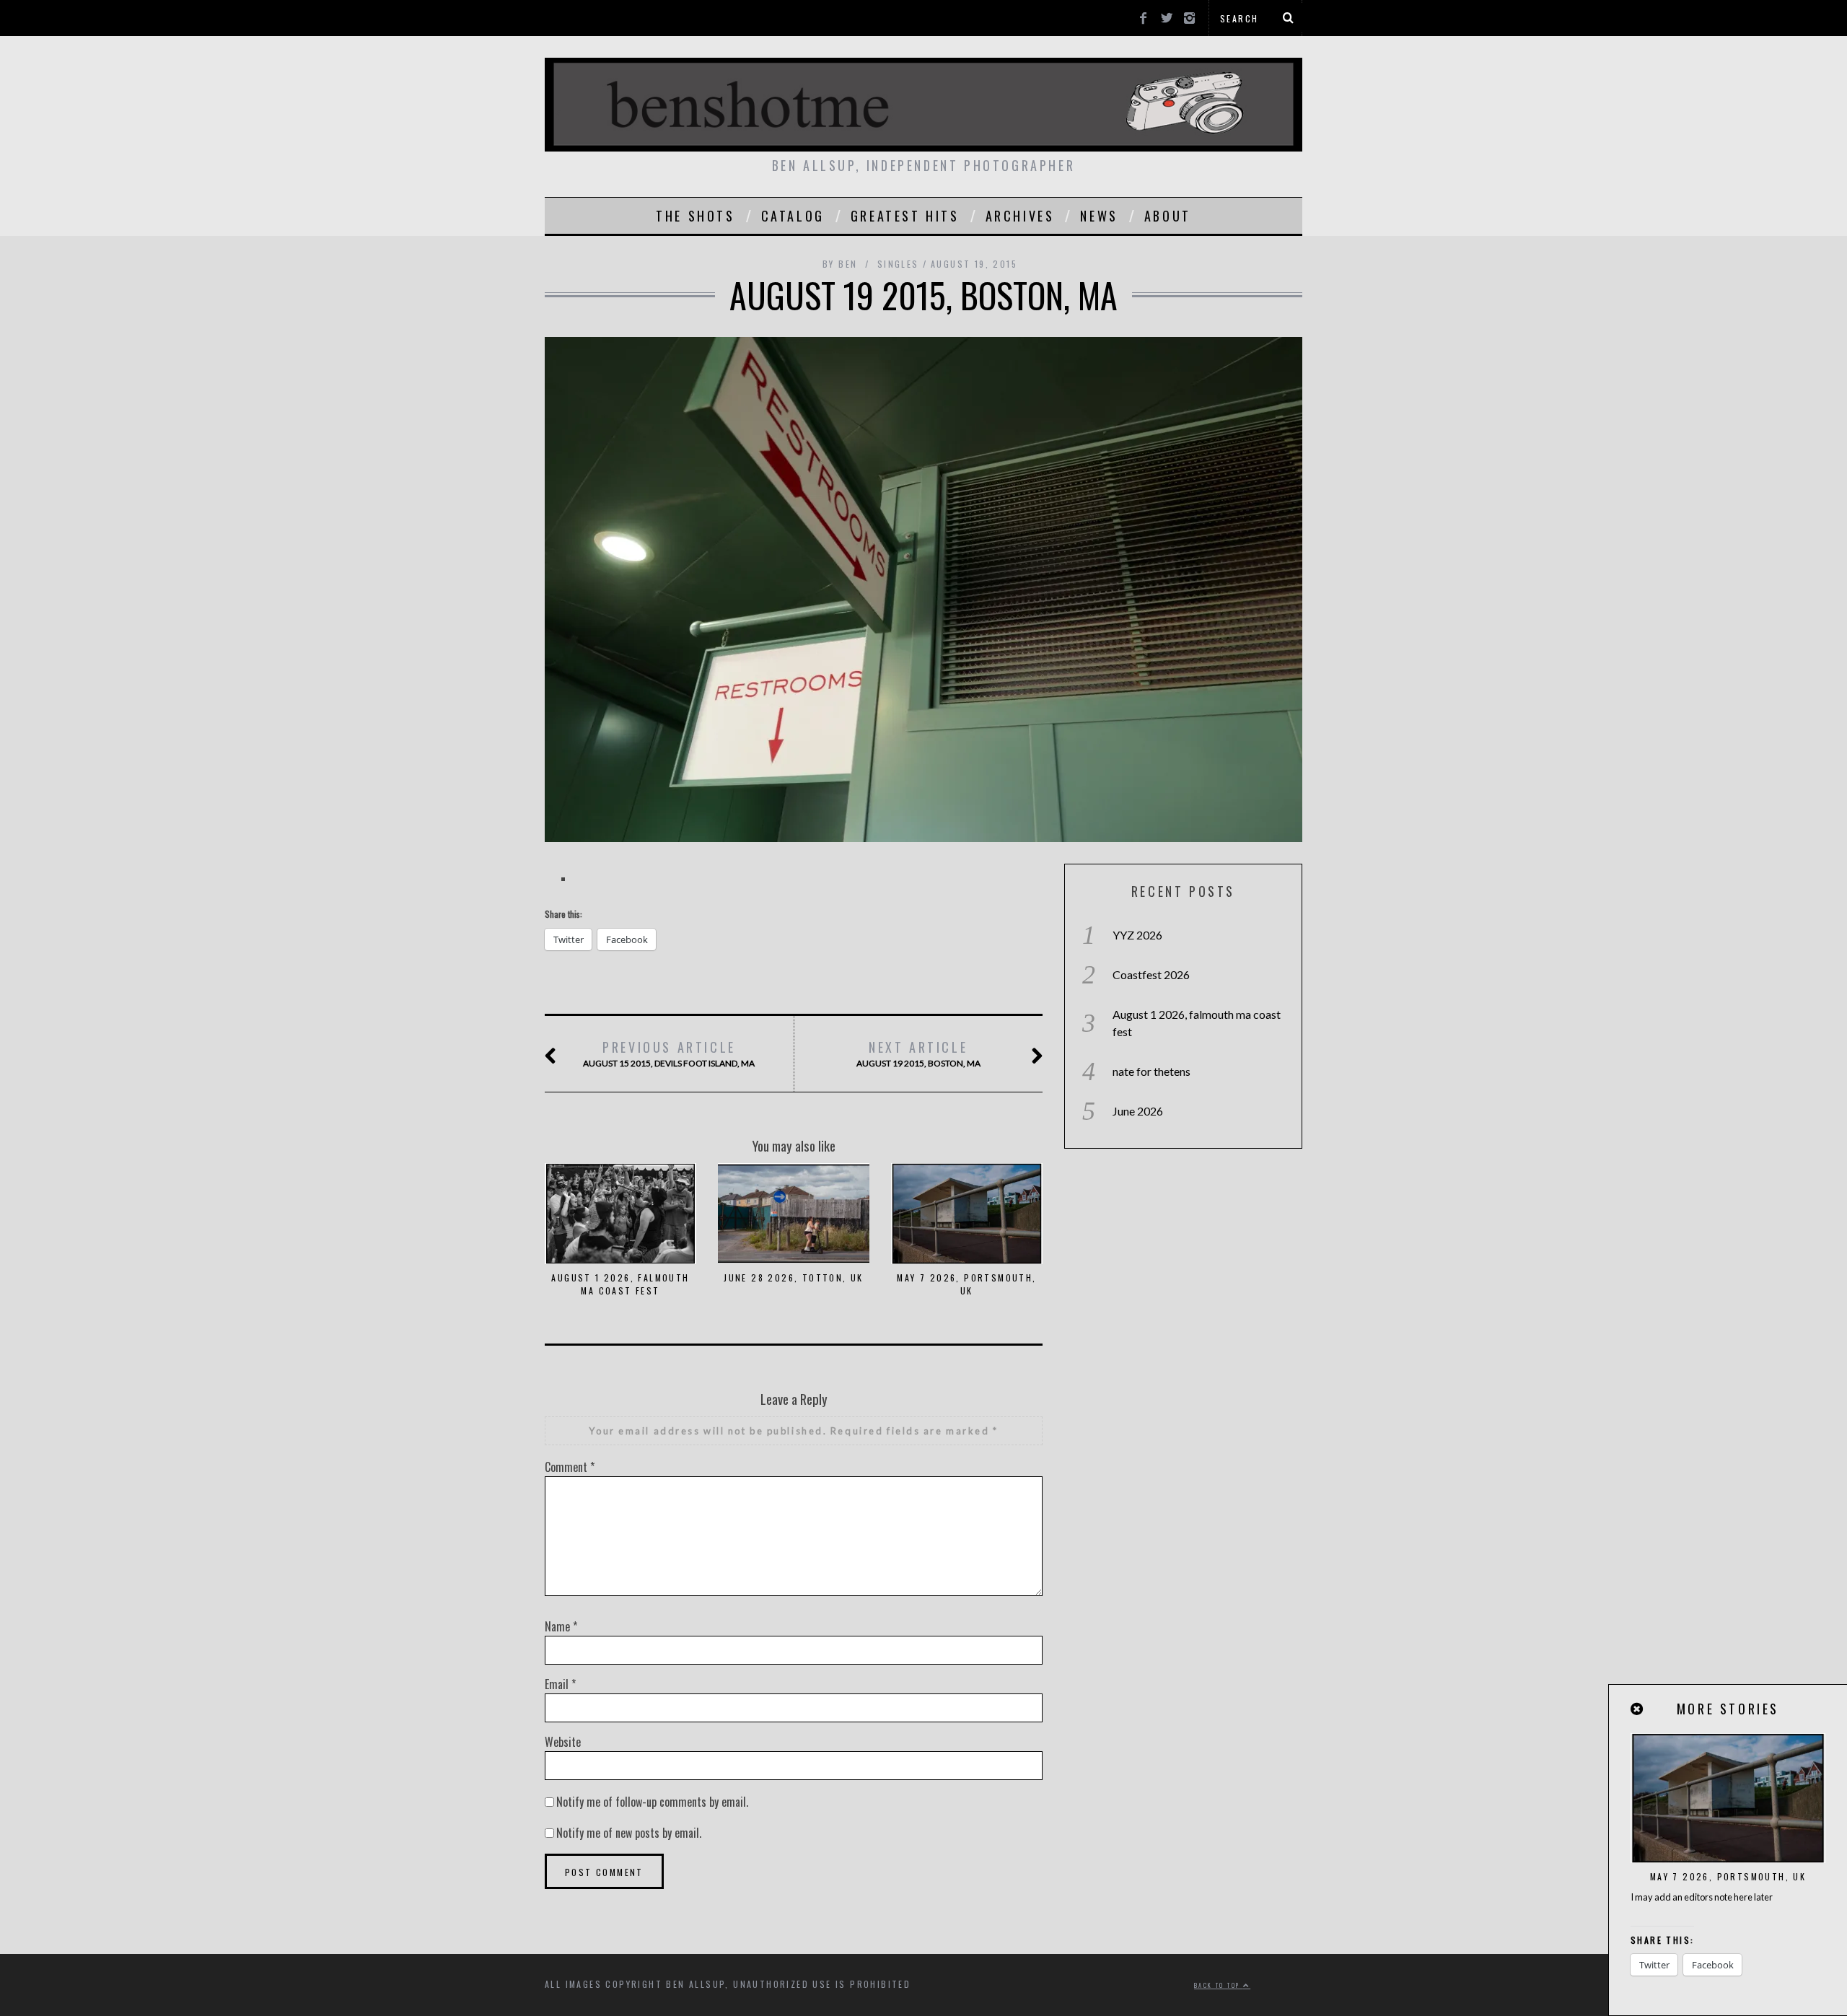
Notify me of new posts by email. (629, 1833)
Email (560, 1684)
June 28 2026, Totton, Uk (794, 1277)
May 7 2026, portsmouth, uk (966, 1284)
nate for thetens (1151, 1071)
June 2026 (1138, 1111)
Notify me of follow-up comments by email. (652, 1802)
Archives (1020, 216)
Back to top (1219, 1985)
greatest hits (905, 216)
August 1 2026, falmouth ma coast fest (620, 1284)
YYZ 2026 (1137, 935)
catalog (793, 216)
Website (563, 1742)
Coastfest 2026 (1151, 974)
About (1168, 216)
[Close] (1638, 1709)
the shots (695, 216)
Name (561, 1626)
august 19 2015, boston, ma (918, 1053)
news (1099, 216)
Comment (570, 1467)
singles (898, 264)
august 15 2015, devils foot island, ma (669, 1053)
